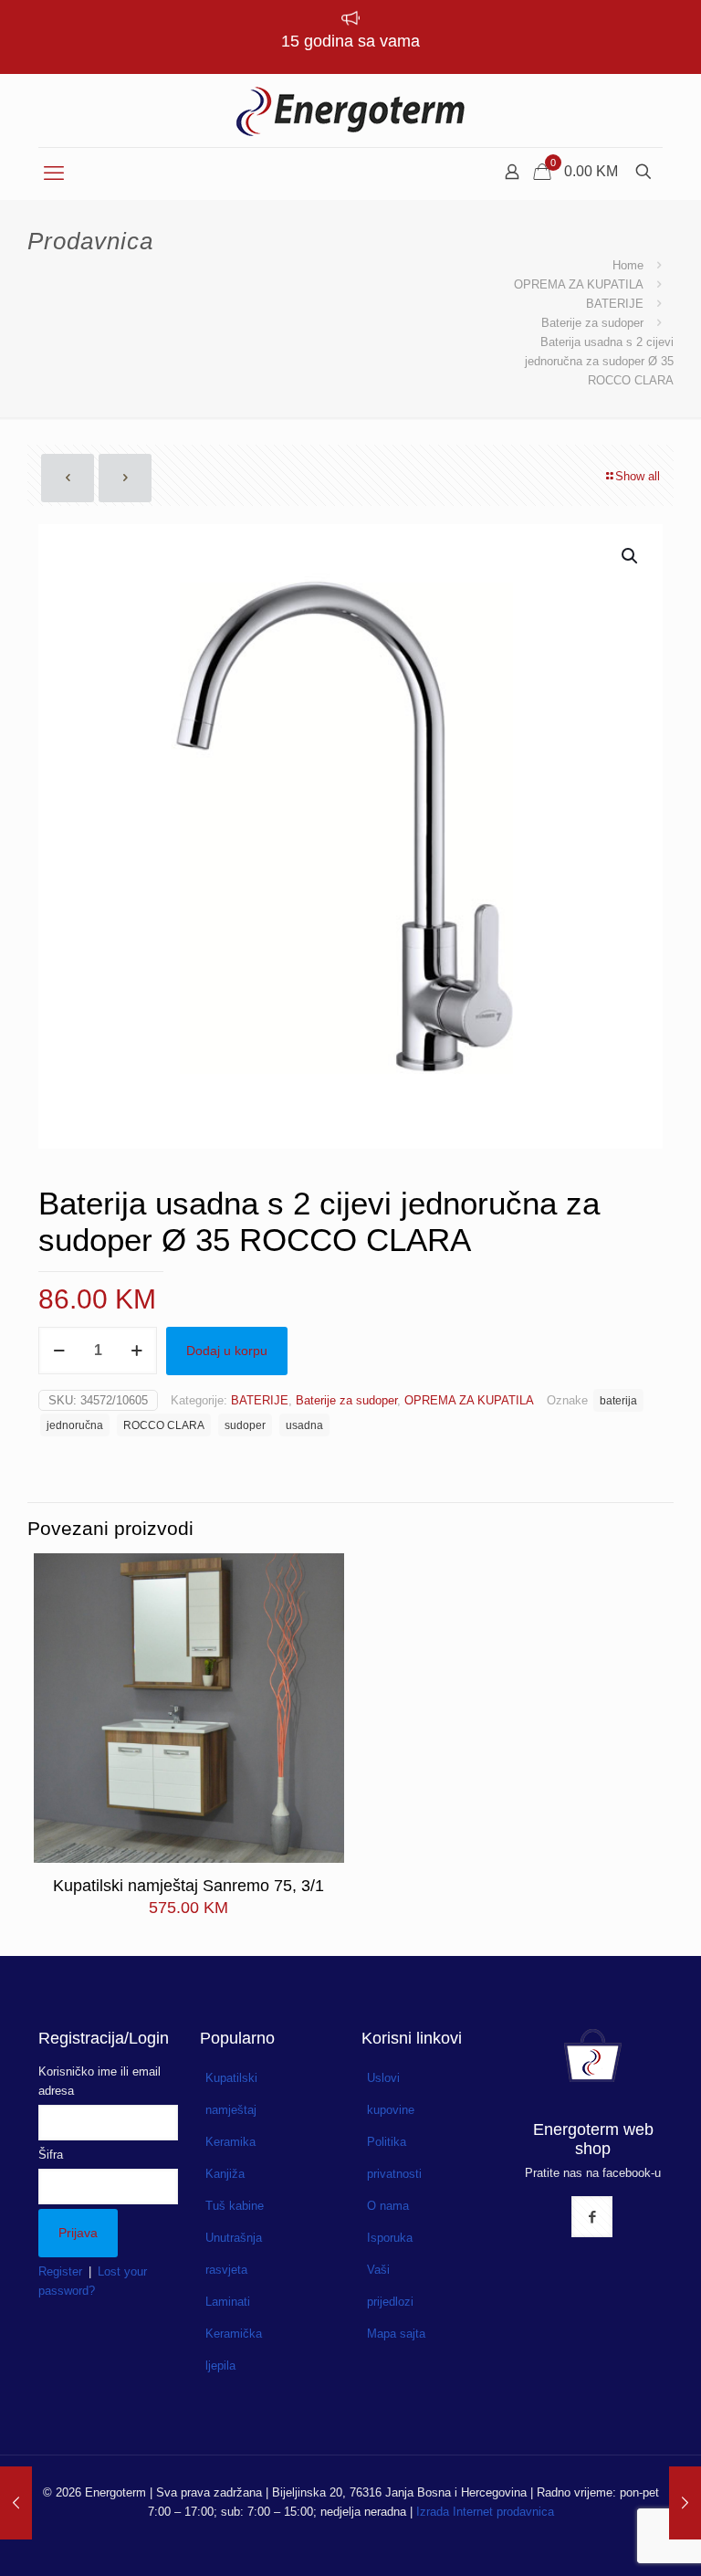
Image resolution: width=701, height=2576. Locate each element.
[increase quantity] (136, 1351)
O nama (388, 2206)
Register (60, 2271)
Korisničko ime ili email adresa (99, 2081)
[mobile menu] (54, 173)
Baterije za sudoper (592, 323)
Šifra (51, 2155)
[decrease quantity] (59, 1351)
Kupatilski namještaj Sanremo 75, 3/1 (188, 1886)
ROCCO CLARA (164, 1425)
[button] (631, 556)
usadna (304, 1425)
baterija (618, 1400)
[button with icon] (592, 2217)
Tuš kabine (235, 2206)
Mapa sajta (396, 2334)
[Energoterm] (350, 110)
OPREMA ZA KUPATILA (579, 284)
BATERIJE (615, 304)
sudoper (245, 1425)
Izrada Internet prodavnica (485, 2512)
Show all (638, 476)
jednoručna (75, 1425)
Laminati (228, 2302)
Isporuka (390, 2238)
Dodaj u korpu (227, 1351)
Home (628, 265)
